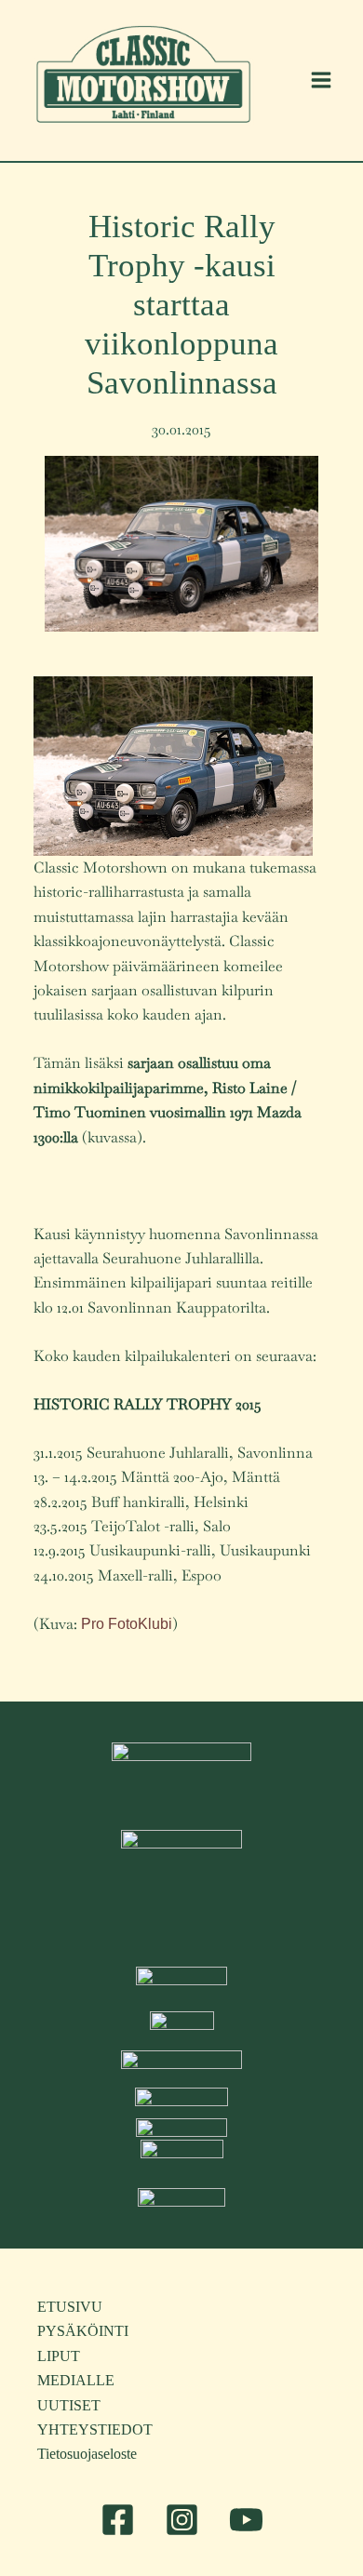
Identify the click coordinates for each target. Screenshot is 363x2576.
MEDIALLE (76, 2380)
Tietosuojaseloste (87, 2454)
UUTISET (69, 2405)
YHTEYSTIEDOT (95, 2429)
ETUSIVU (70, 2307)
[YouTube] (246, 2520)
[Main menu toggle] (321, 80)
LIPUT (59, 2356)
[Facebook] (118, 2520)
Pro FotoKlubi (127, 1624)
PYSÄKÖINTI (83, 2331)
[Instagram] (182, 2520)
